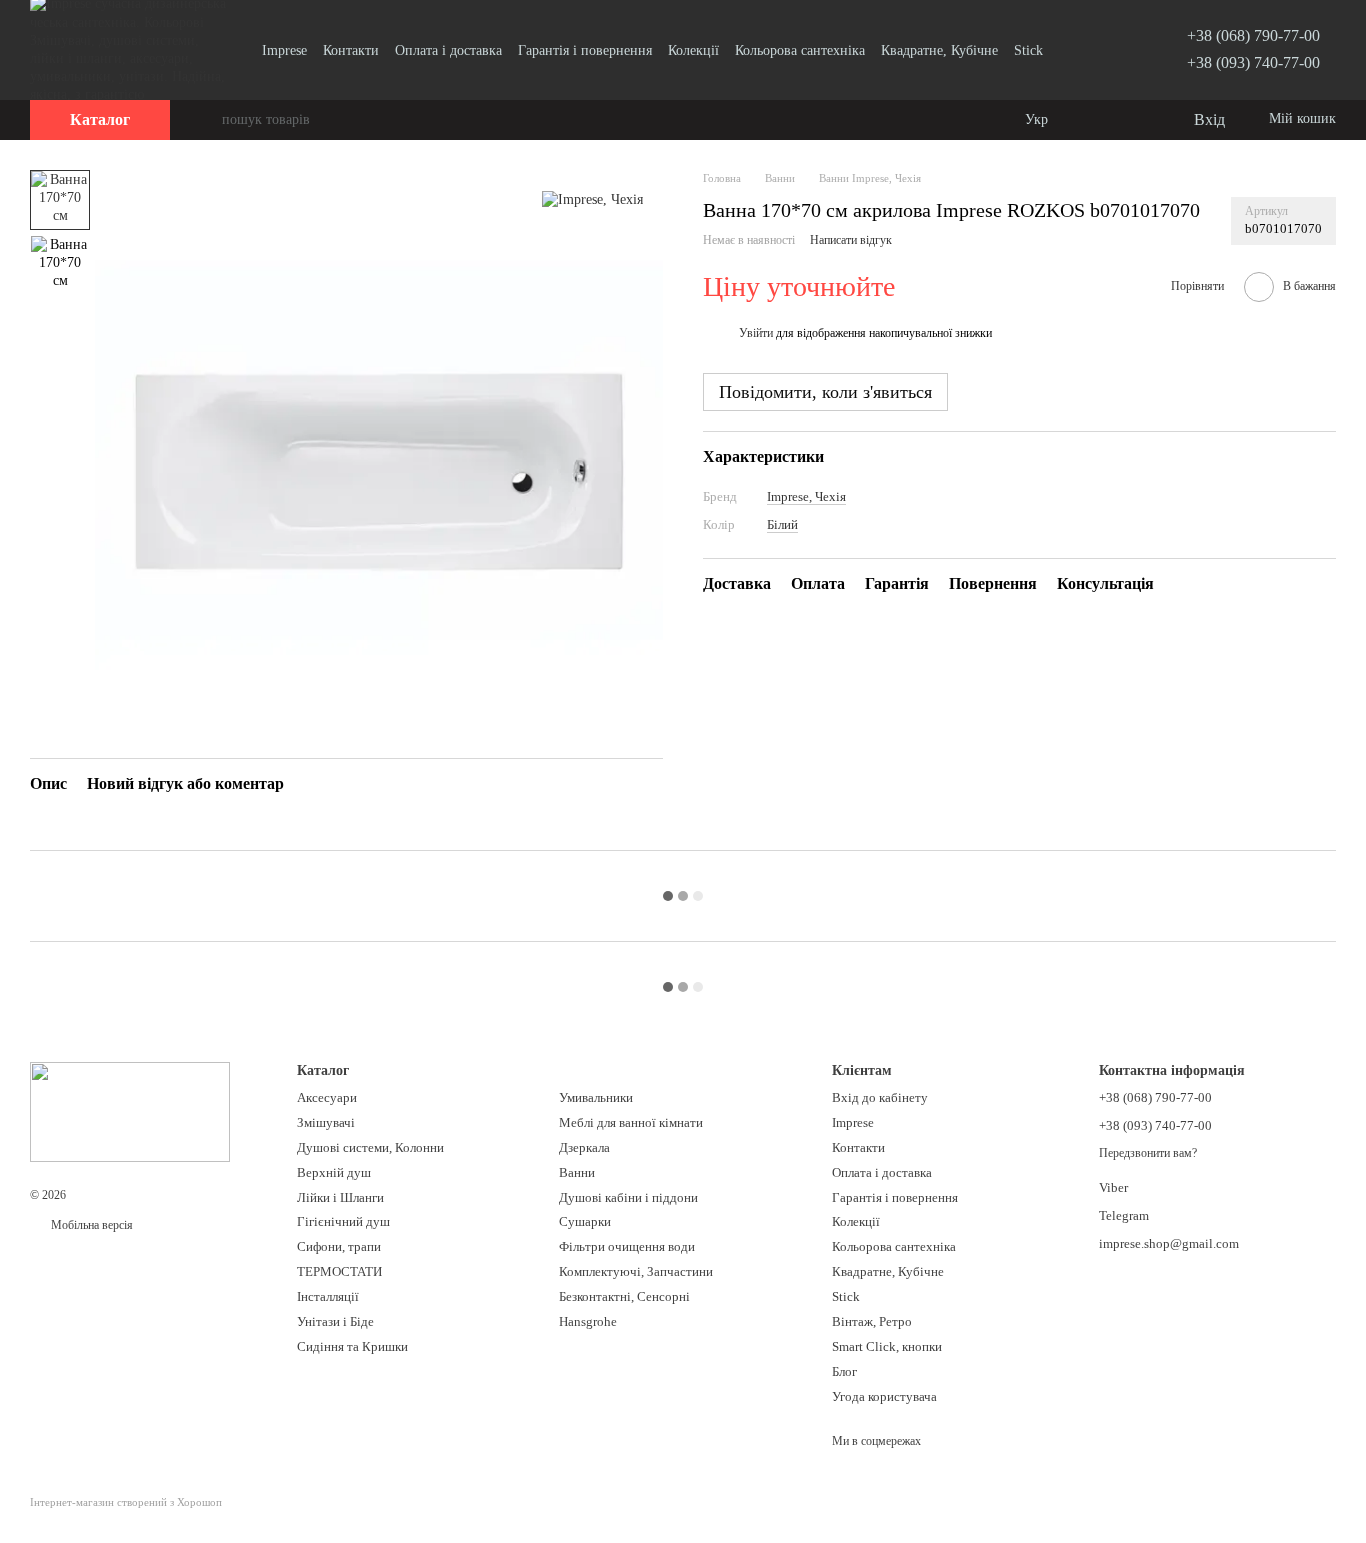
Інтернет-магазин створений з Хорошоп (126, 1502)
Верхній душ (334, 1172)
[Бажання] (1136, 120)
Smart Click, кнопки (887, 1346)
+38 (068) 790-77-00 (1253, 35)
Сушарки (585, 1221)
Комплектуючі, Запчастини (636, 1271)
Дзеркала (584, 1147)
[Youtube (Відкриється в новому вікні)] (1099, 50)
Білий (782, 524)
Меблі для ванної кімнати (631, 1122)
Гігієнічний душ (343, 1221)
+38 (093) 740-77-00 (1253, 62)
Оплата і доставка (448, 50)
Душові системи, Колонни (370, 1147)
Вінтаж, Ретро (872, 1321)
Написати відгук (851, 241)
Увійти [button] (756, 334)
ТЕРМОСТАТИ (339, 1271)
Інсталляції (328, 1296)
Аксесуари (327, 1097)
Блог (844, 1371)
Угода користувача (884, 1396)
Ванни (577, 1172)
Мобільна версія (90, 1225)
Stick (1028, 50)
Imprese (284, 50)
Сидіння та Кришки (352, 1346)
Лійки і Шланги (340, 1197)
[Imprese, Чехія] (592, 199)
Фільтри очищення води (627, 1246)
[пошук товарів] (206, 120)
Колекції (693, 50)
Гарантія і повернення (585, 50)
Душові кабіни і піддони (628, 1197)
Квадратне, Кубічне (939, 50)
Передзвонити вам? (1148, 1153)
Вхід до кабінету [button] (880, 1097)
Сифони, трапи (339, 1246)
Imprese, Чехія (806, 496)
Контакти (351, 50)
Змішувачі (326, 1122)
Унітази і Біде (335, 1321)
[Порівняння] (1096, 120)
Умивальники (596, 1097)
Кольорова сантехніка (800, 50)
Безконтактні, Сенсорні (624, 1296)
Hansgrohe (588, 1321)
